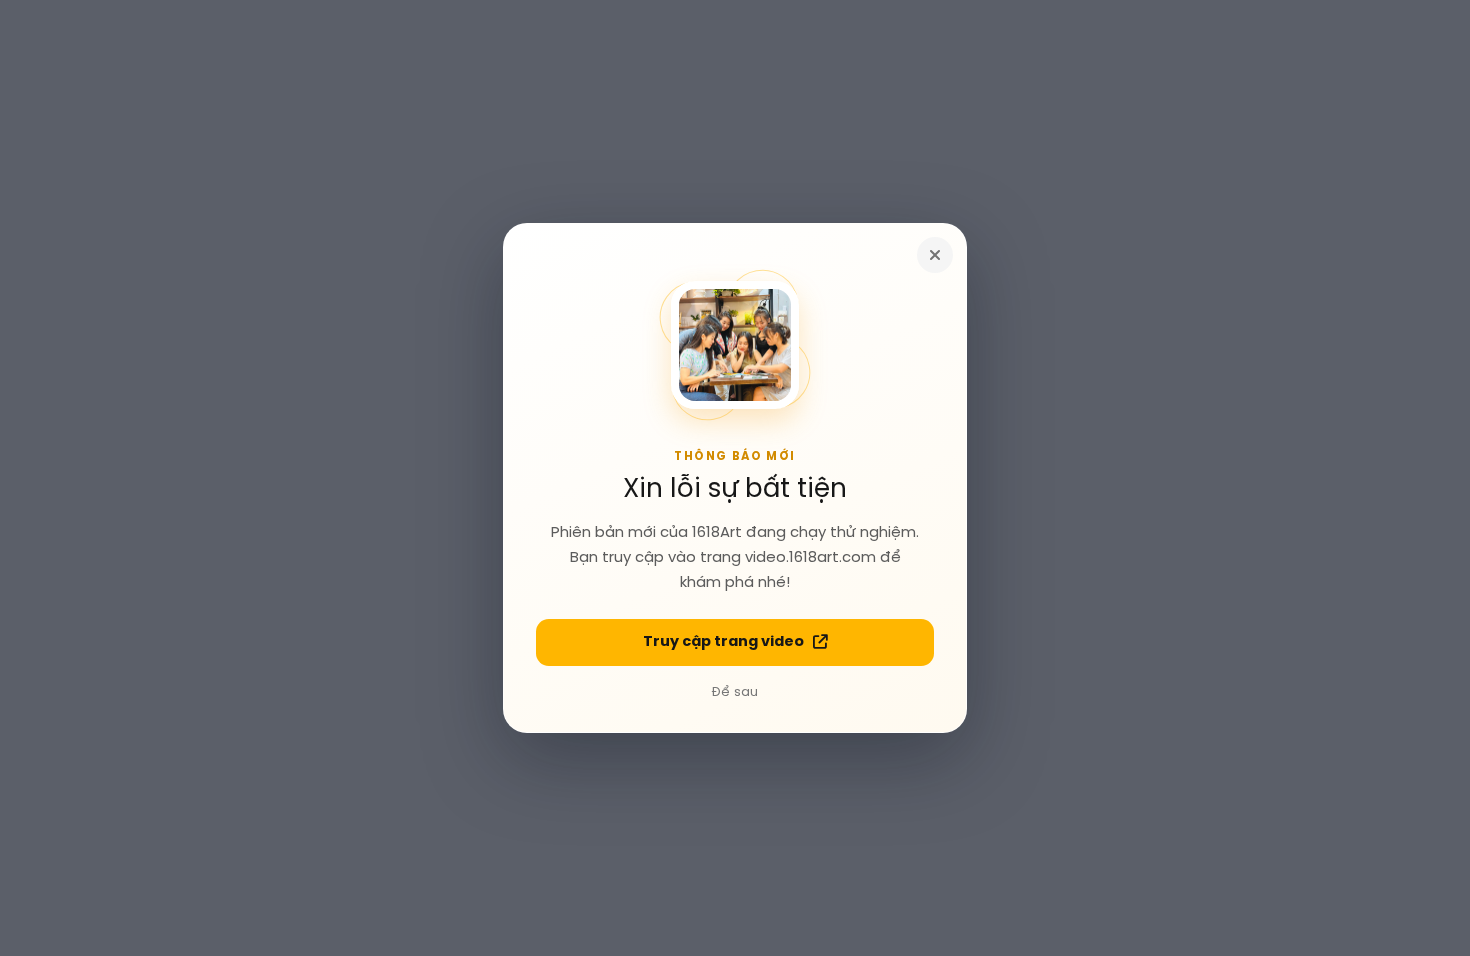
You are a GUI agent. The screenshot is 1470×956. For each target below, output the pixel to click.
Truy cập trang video (723, 642)
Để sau (735, 692)
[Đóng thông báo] (935, 255)
